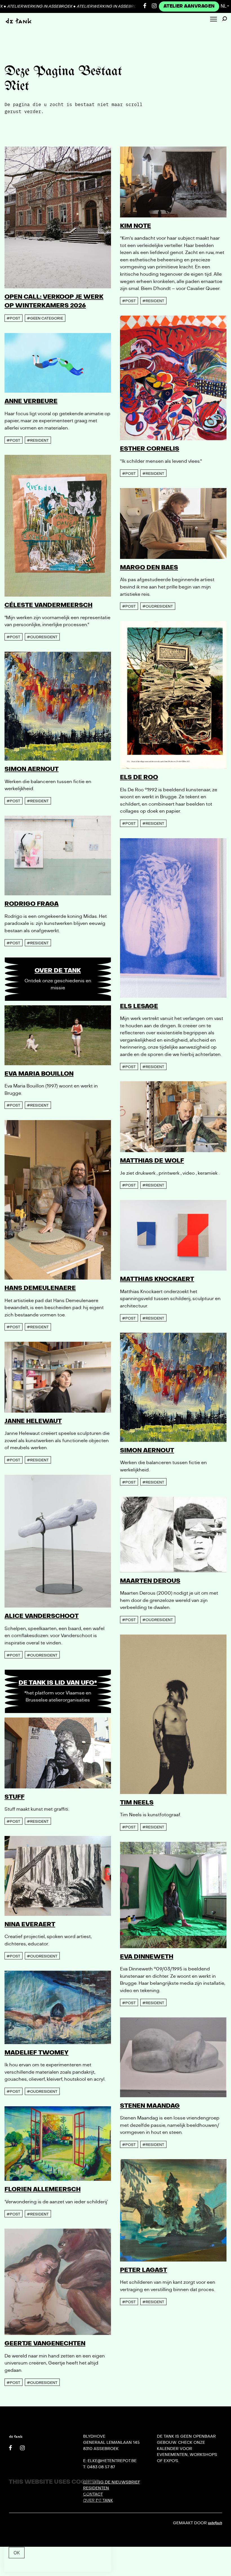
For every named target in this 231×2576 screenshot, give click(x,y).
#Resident (153, 301)
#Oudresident (42, 637)
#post (13, 318)
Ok (17, 2553)
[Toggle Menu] (214, 20)
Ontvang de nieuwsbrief (112, 2482)
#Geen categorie (45, 318)
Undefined (215, 2523)
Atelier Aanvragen (189, 6)
